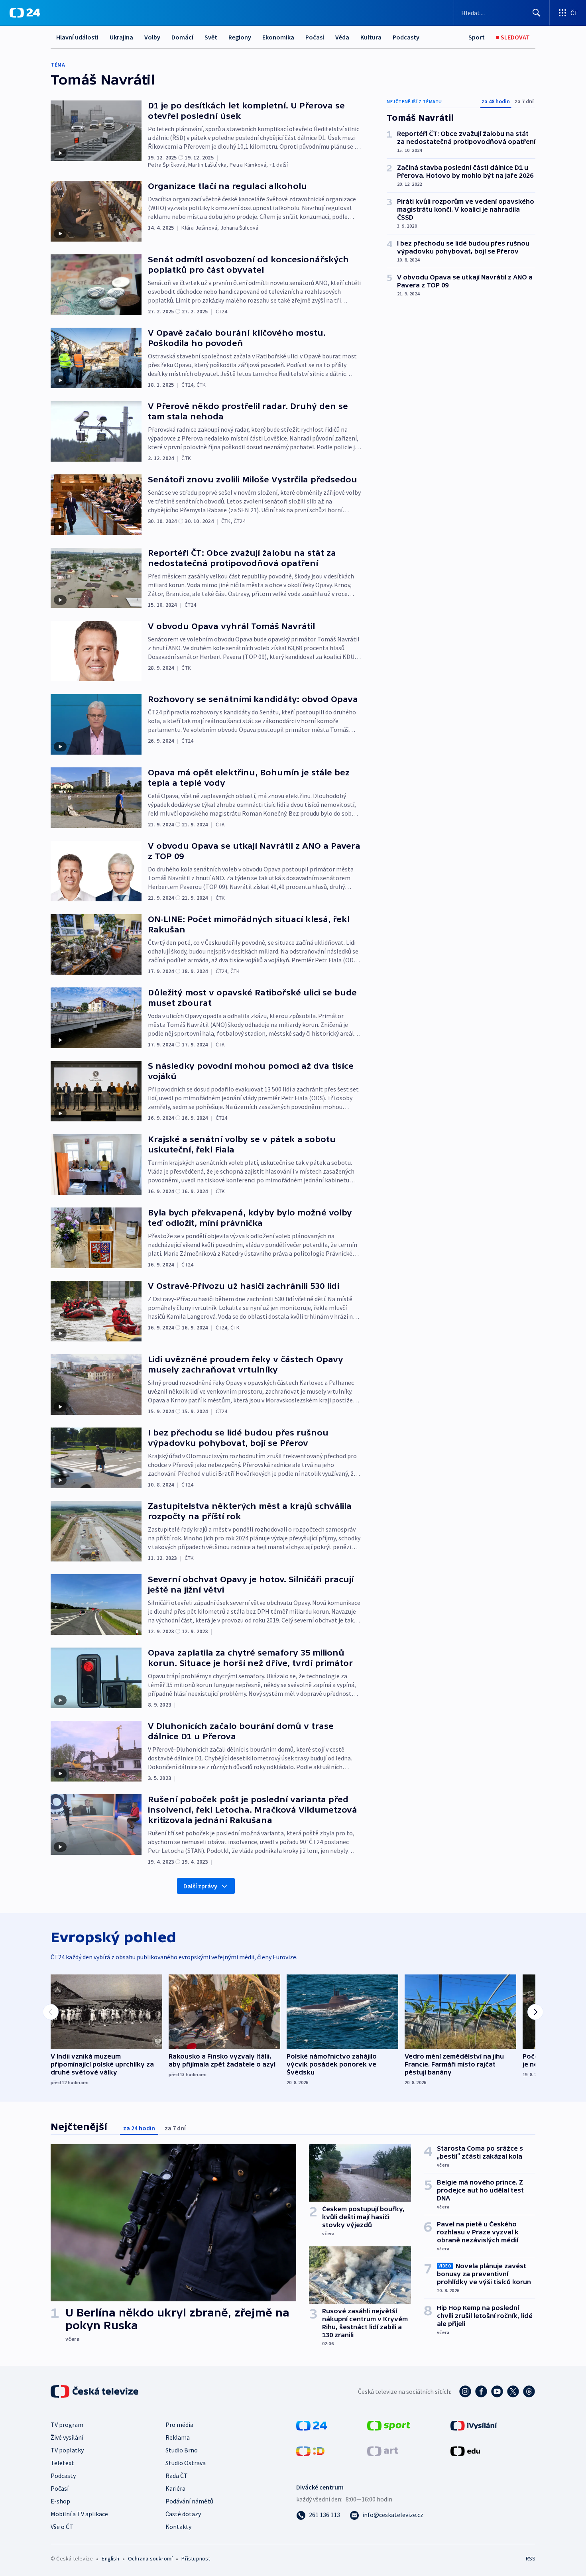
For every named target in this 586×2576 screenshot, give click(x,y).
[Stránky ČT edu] (465, 2450)
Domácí (182, 37)
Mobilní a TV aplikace (79, 2514)
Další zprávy (200, 1886)
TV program (67, 2425)
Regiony (240, 37)
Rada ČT (177, 2476)
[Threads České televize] (529, 2391)
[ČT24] (25, 13)
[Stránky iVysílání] (474, 2425)
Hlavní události (77, 37)
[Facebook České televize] (481, 2391)
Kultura (371, 37)
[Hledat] (537, 13)
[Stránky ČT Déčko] (310, 2450)
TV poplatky (67, 2450)
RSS (531, 2558)
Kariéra (175, 2488)
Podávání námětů (189, 2501)
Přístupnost (196, 2558)
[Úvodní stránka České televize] (95, 2391)
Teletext (62, 2463)
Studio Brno (182, 2450)
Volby (152, 37)
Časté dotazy (183, 2514)
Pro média (179, 2425)
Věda (342, 37)
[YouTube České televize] (497, 2391)
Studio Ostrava (186, 2463)
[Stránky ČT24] (312, 2425)
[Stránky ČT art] (382, 2450)
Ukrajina (121, 37)
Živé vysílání (67, 2437)
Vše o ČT (62, 2527)
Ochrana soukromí (150, 2558)
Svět (211, 37)
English (110, 2558)
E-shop (60, 2501)
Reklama (178, 2437)
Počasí (315, 37)
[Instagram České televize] (465, 2391)
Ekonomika (278, 37)
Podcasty (406, 37)
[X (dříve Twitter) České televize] (513, 2391)
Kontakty (178, 2527)
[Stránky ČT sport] (389, 2425)
